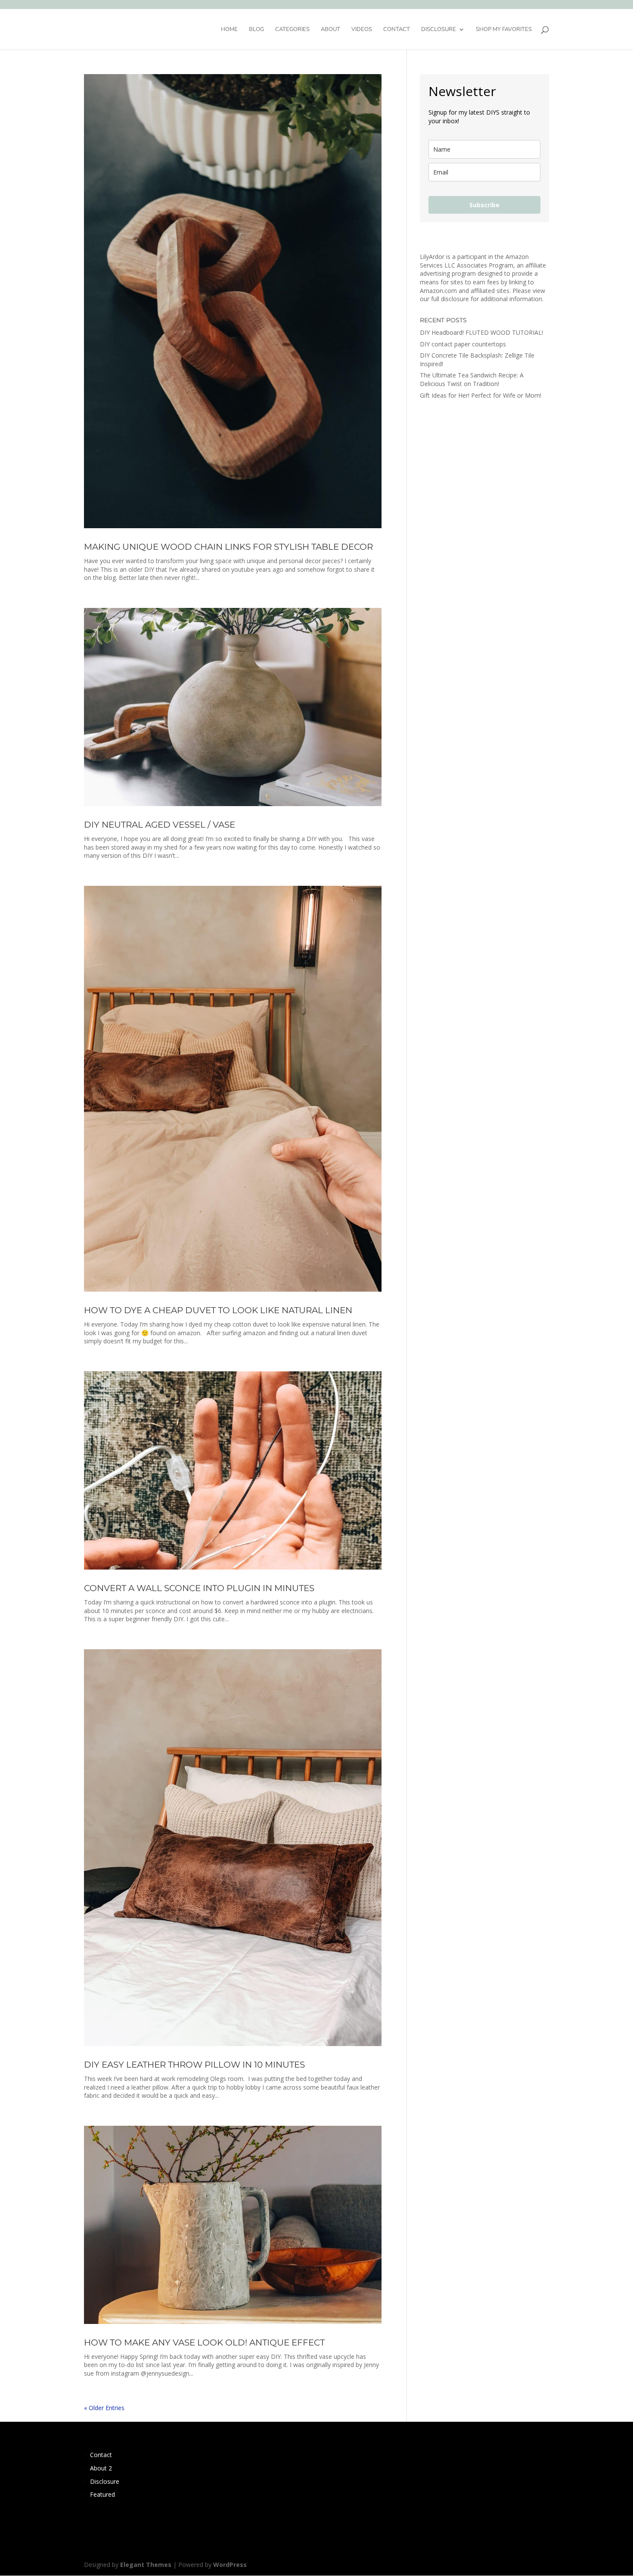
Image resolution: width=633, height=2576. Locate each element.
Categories (292, 30)
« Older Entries (104, 2408)
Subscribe (484, 205)
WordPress (230, 2565)
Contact (397, 30)
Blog (256, 30)
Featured (102, 2494)
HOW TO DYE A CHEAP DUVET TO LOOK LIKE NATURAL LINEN (218, 1310)
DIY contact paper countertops (463, 344)
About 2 (101, 2468)
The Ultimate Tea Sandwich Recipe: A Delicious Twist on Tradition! (472, 379)
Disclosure (439, 30)
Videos (362, 30)
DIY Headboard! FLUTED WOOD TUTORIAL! (481, 332)
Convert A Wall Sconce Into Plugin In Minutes (199, 1588)
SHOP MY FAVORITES (504, 30)
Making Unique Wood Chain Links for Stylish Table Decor (228, 547)
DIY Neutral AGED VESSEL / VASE (160, 825)
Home (229, 30)
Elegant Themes (146, 2565)
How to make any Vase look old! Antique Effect (204, 2342)
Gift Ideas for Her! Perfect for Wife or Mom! (481, 395)
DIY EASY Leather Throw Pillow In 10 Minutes (194, 2065)
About (330, 30)
